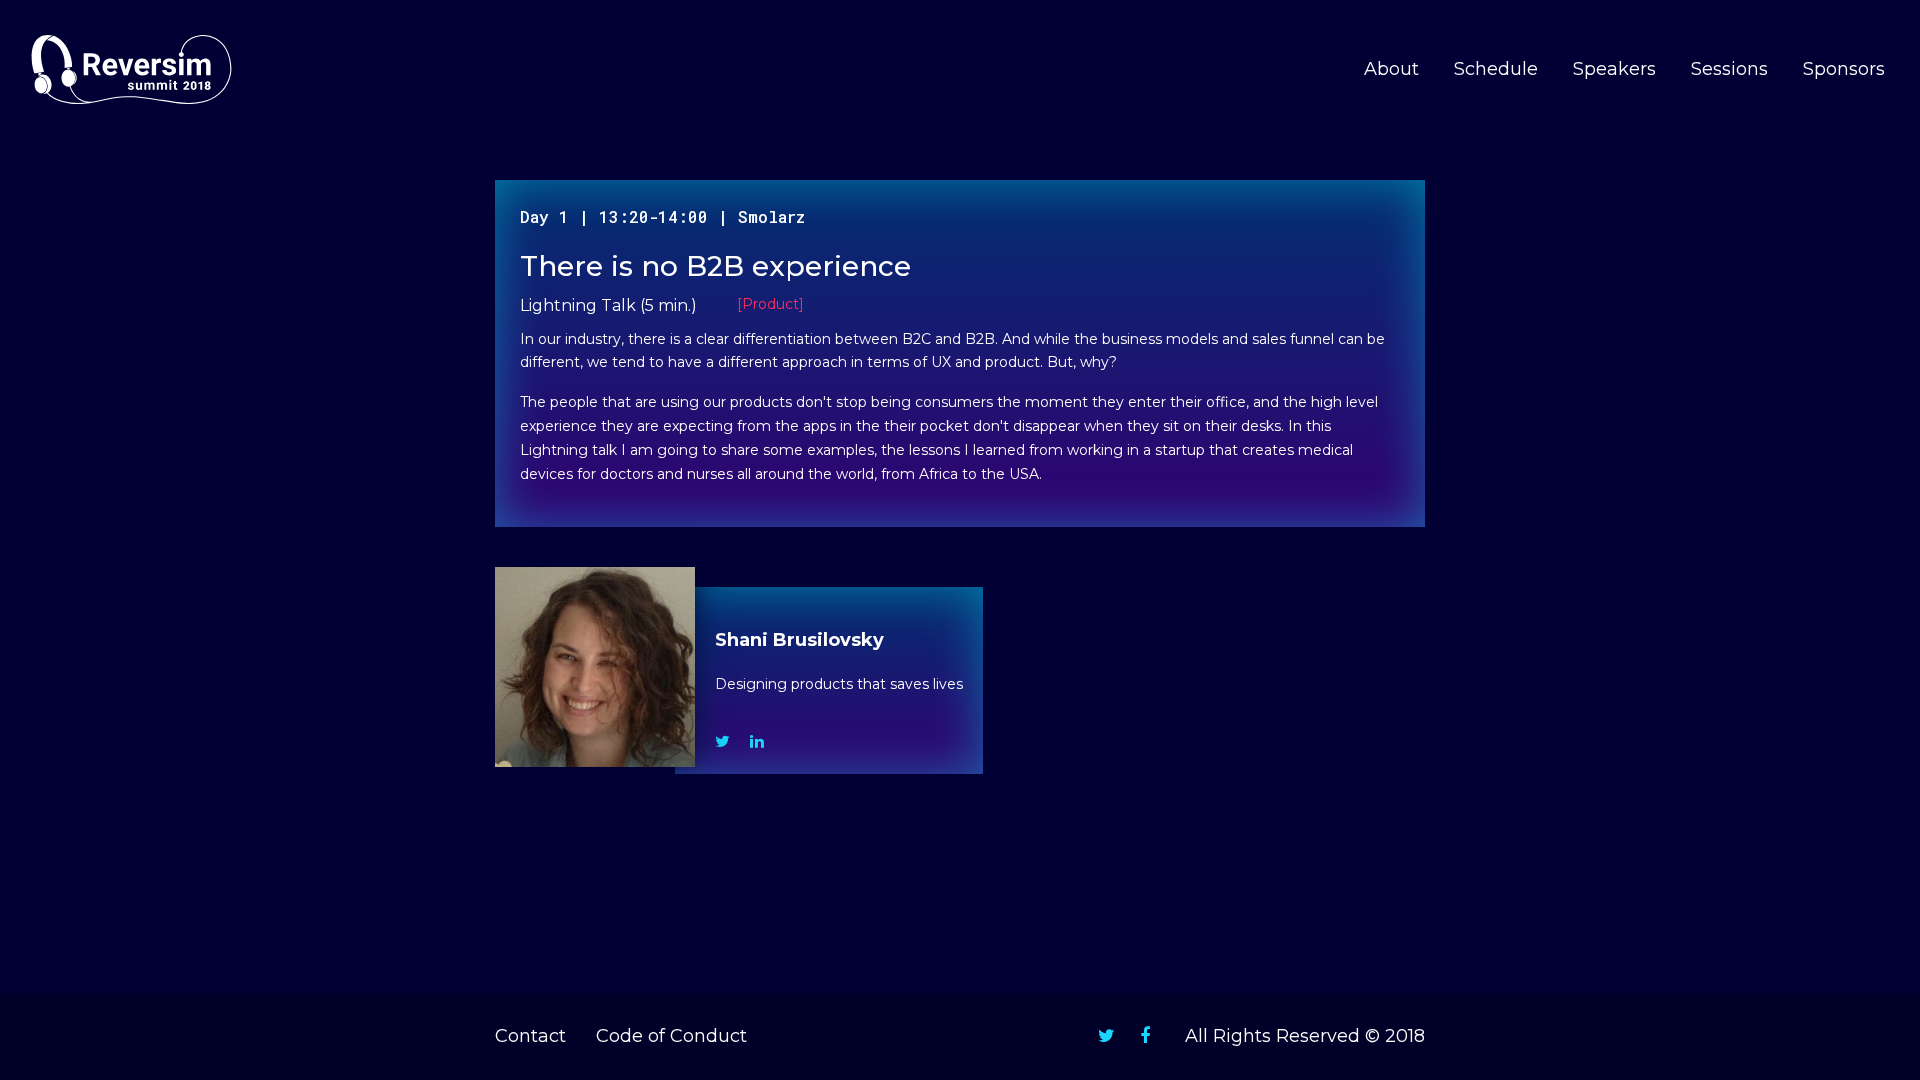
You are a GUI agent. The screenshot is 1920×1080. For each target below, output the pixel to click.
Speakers (1614, 69)
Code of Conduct (671, 1036)
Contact (530, 1036)
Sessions (1729, 69)
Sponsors (1844, 69)
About (1391, 69)
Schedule (1496, 69)
